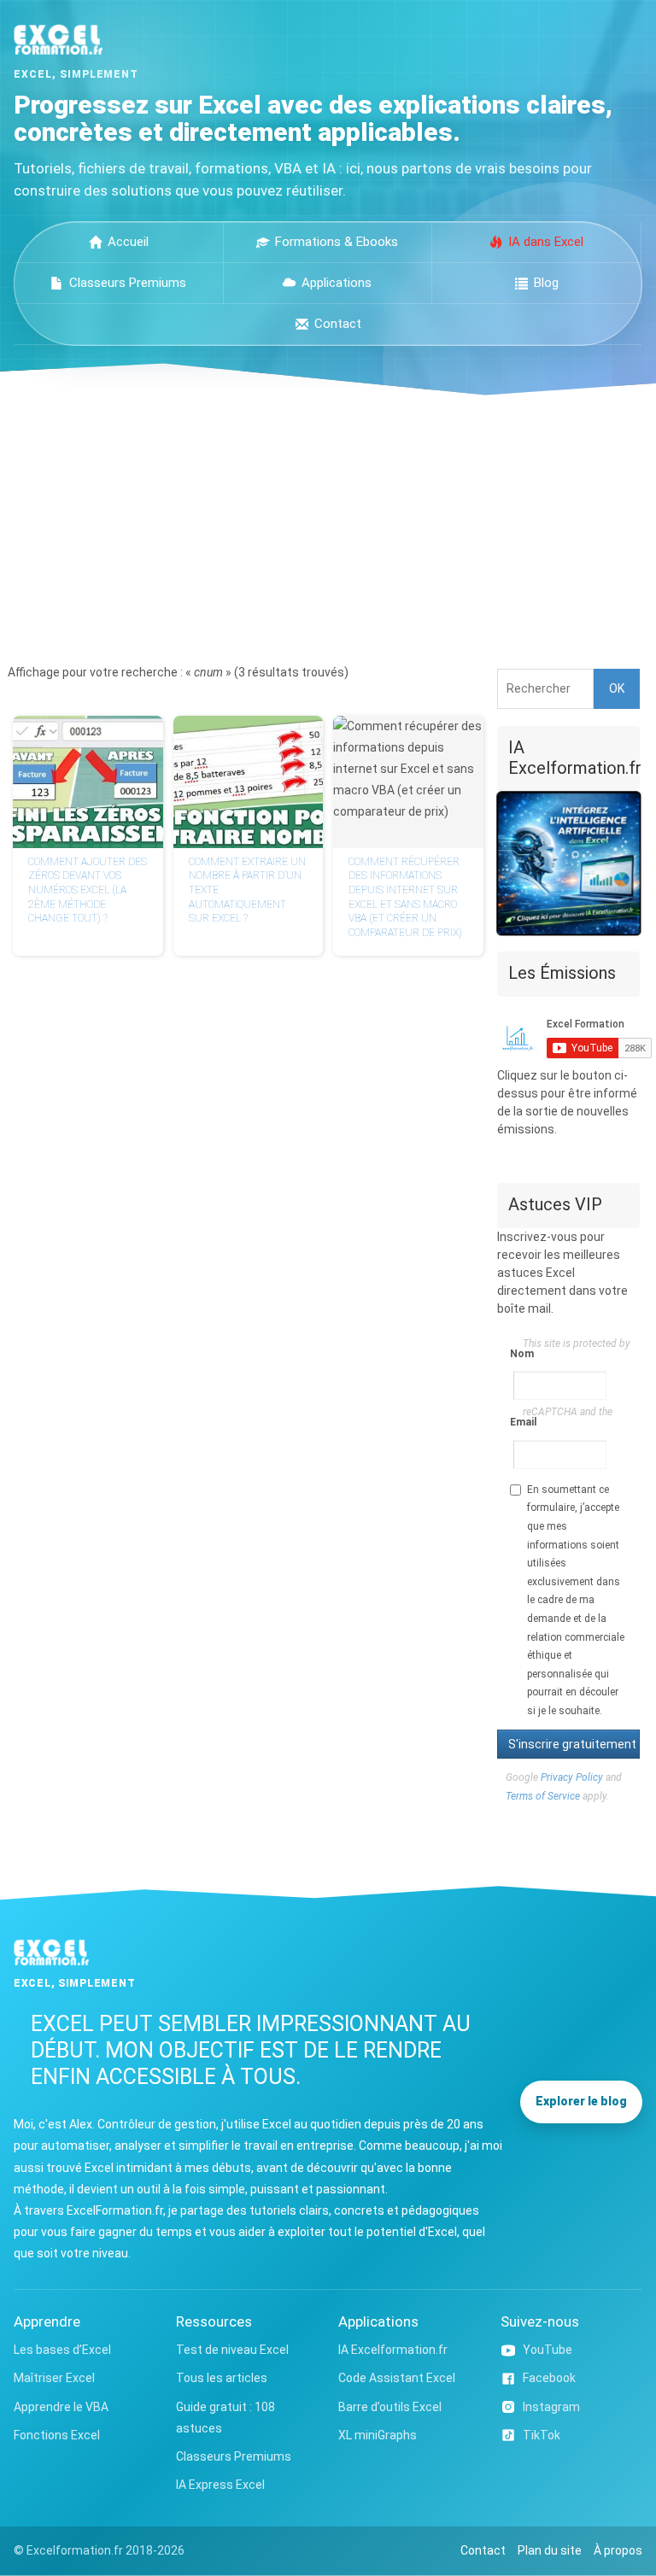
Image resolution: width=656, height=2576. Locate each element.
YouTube (548, 2350)
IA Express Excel (220, 2485)
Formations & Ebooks (337, 242)
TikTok (542, 2435)
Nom (516, 1354)
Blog (546, 283)
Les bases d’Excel (62, 2350)
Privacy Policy (572, 1777)
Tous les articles (222, 2378)
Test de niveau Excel (232, 2350)
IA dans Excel (546, 242)
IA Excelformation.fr (393, 2350)
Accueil (128, 242)
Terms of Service (543, 1796)
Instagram (551, 2407)
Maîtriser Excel (54, 2378)
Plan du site (550, 2550)
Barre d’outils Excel (390, 2407)
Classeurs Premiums (128, 283)
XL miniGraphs (378, 2435)
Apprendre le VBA (61, 2407)
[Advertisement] (328, 524)
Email (516, 1422)
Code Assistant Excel (397, 2378)
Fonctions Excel (57, 2435)
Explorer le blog (581, 2101)
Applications (337, 283)
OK (617, 688)
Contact (338, 324)
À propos (618, 2550)
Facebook (549, 2378)
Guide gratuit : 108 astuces (225, 2418)
